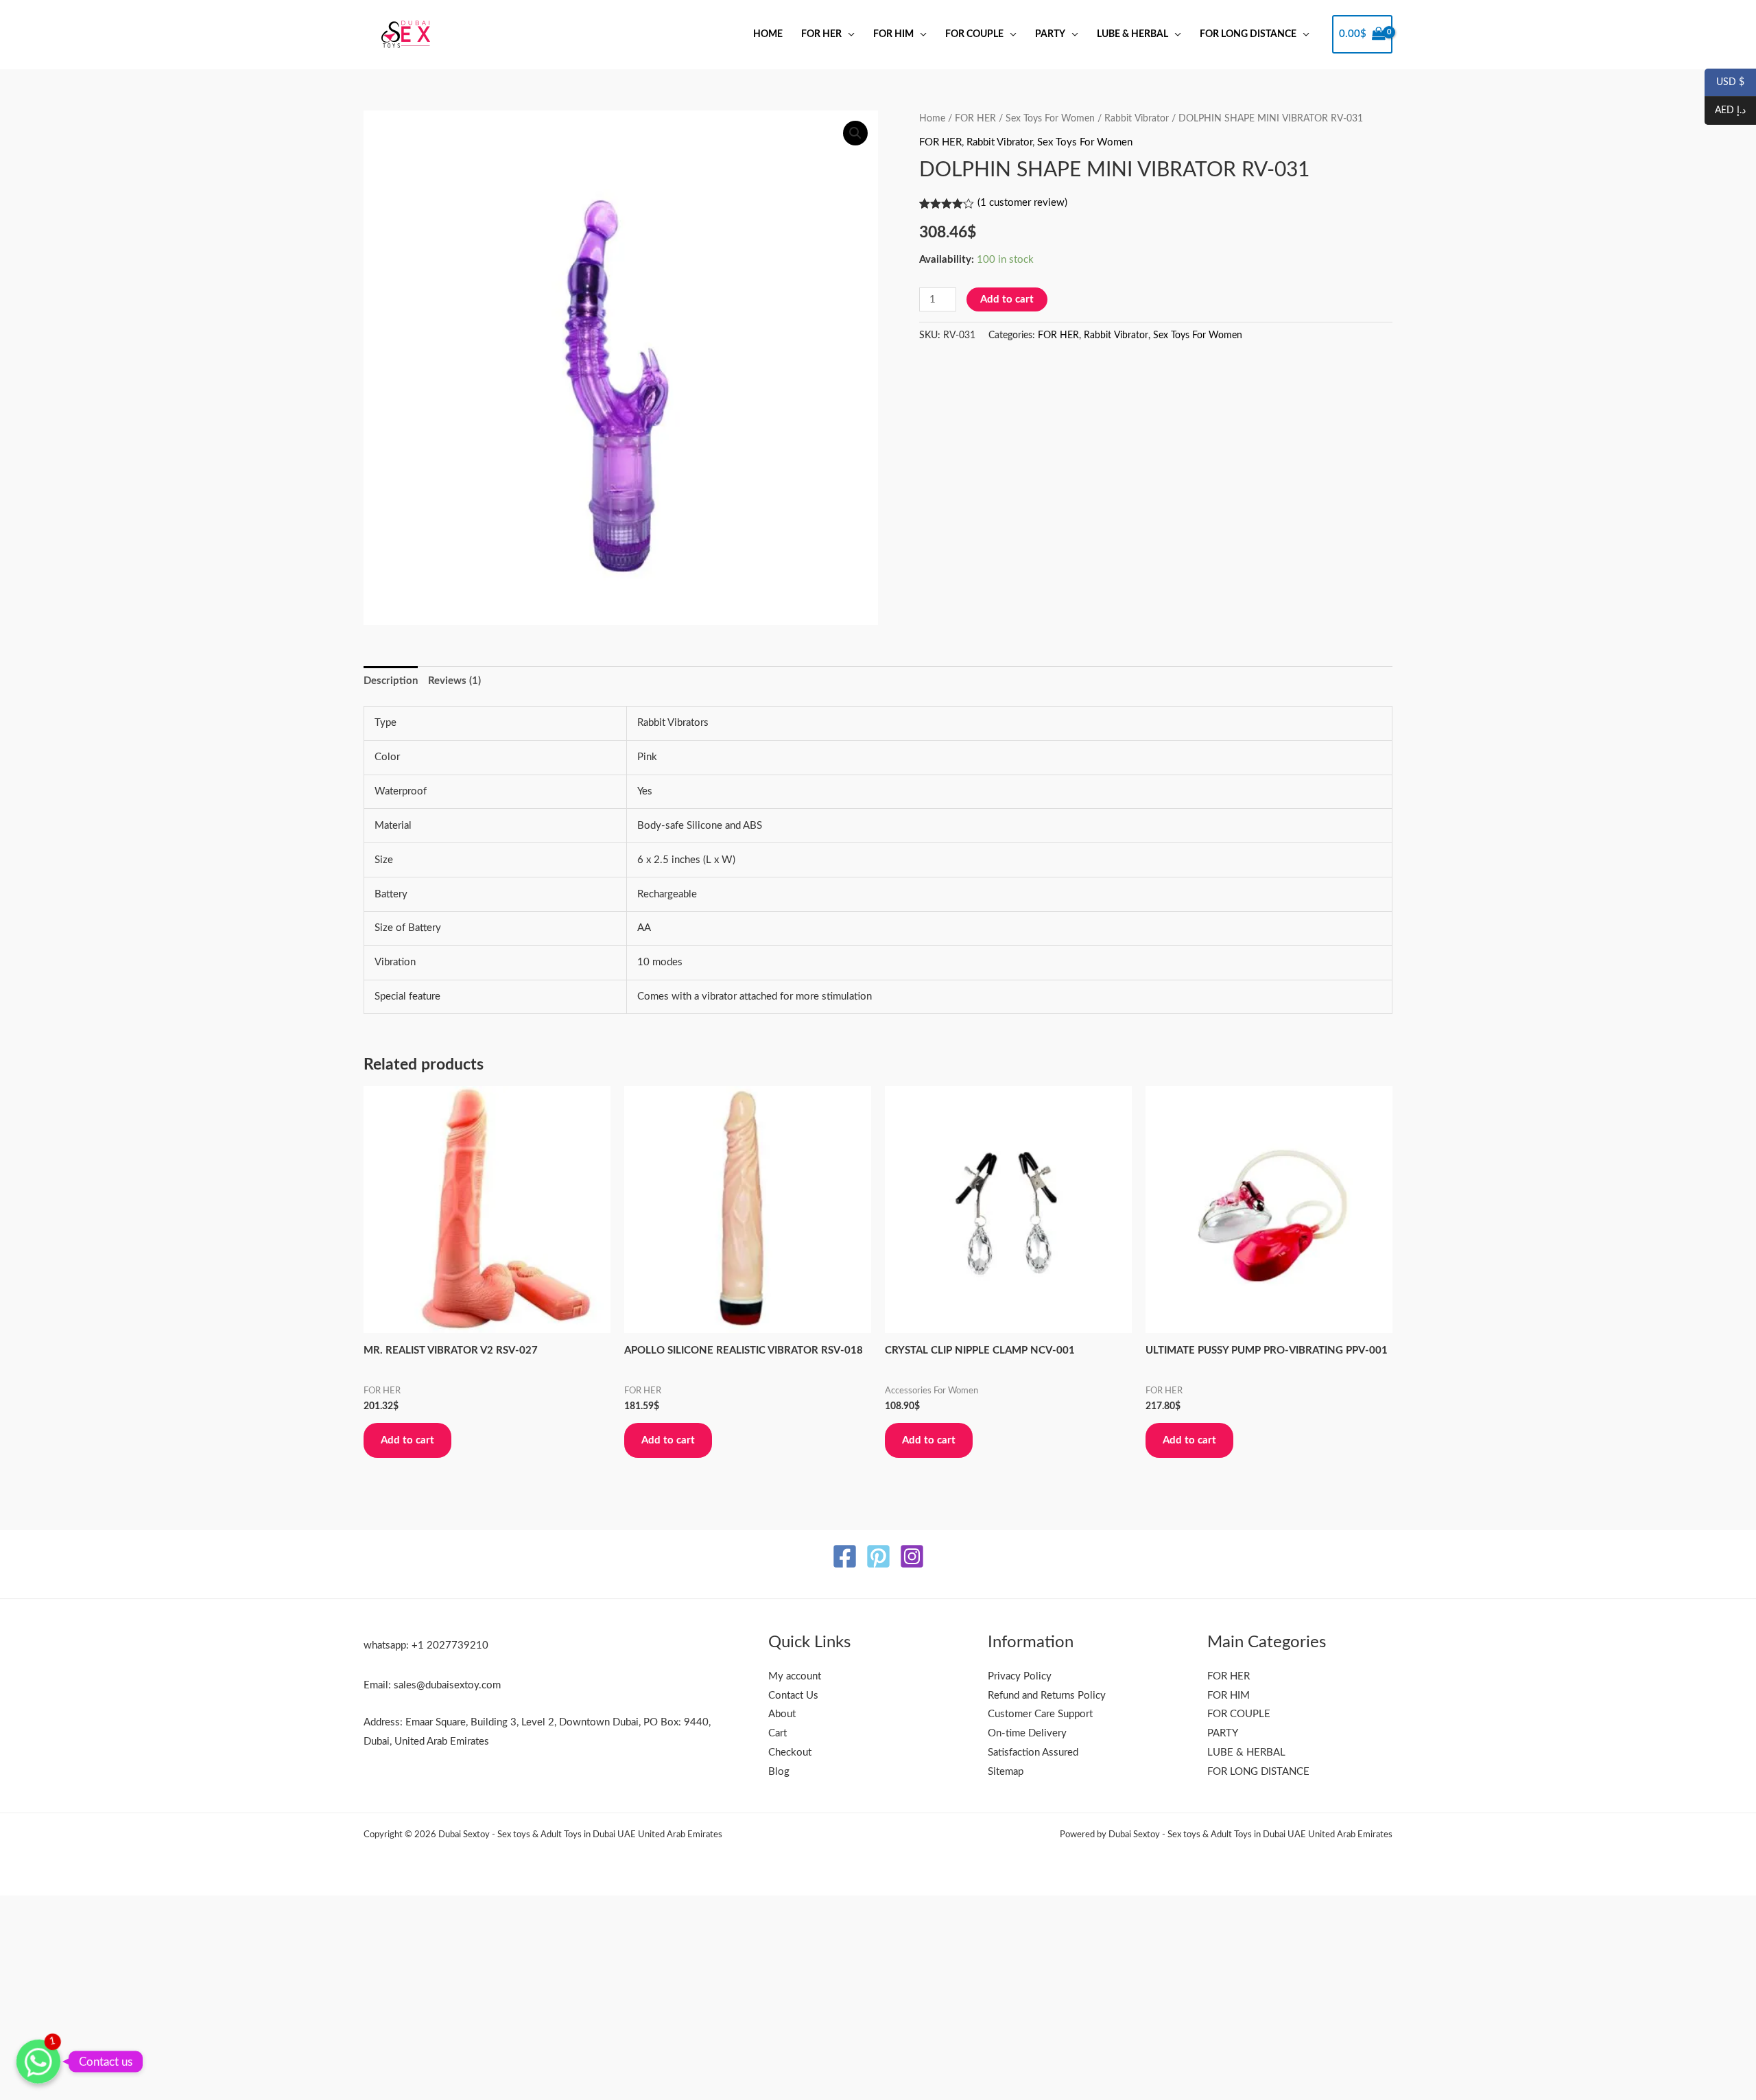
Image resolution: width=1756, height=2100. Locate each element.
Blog (779, 1772)
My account (795, 1676)
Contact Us (793, 1696)
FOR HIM (893, 34)
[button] (855, 133)
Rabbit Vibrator (1137, 119)
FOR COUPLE (974, 34)
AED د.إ (1725, 111)
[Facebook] (845, 1556)
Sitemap (1006, 1772)
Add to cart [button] (407, 1440)
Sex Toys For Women (1050, 119)
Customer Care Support (1040, 1714)
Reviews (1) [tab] (454, 681)
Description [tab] (391, 681)
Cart (778, 1733)
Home (768, 34)
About (782, 1714)
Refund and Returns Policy (1047, 1696)
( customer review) (1022, 203)
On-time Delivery (1027, 1733)
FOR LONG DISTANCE (1248, 34)
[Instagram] (912, 1556)
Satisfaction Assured (1033, 1753)
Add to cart (1007, 299)
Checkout (790, 1753)
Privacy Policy (1020, 1676)
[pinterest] (878, 1556)
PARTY (1050, 34)
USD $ (1724, 83)
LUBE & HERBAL (1132, 34)
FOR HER (821, 34)
